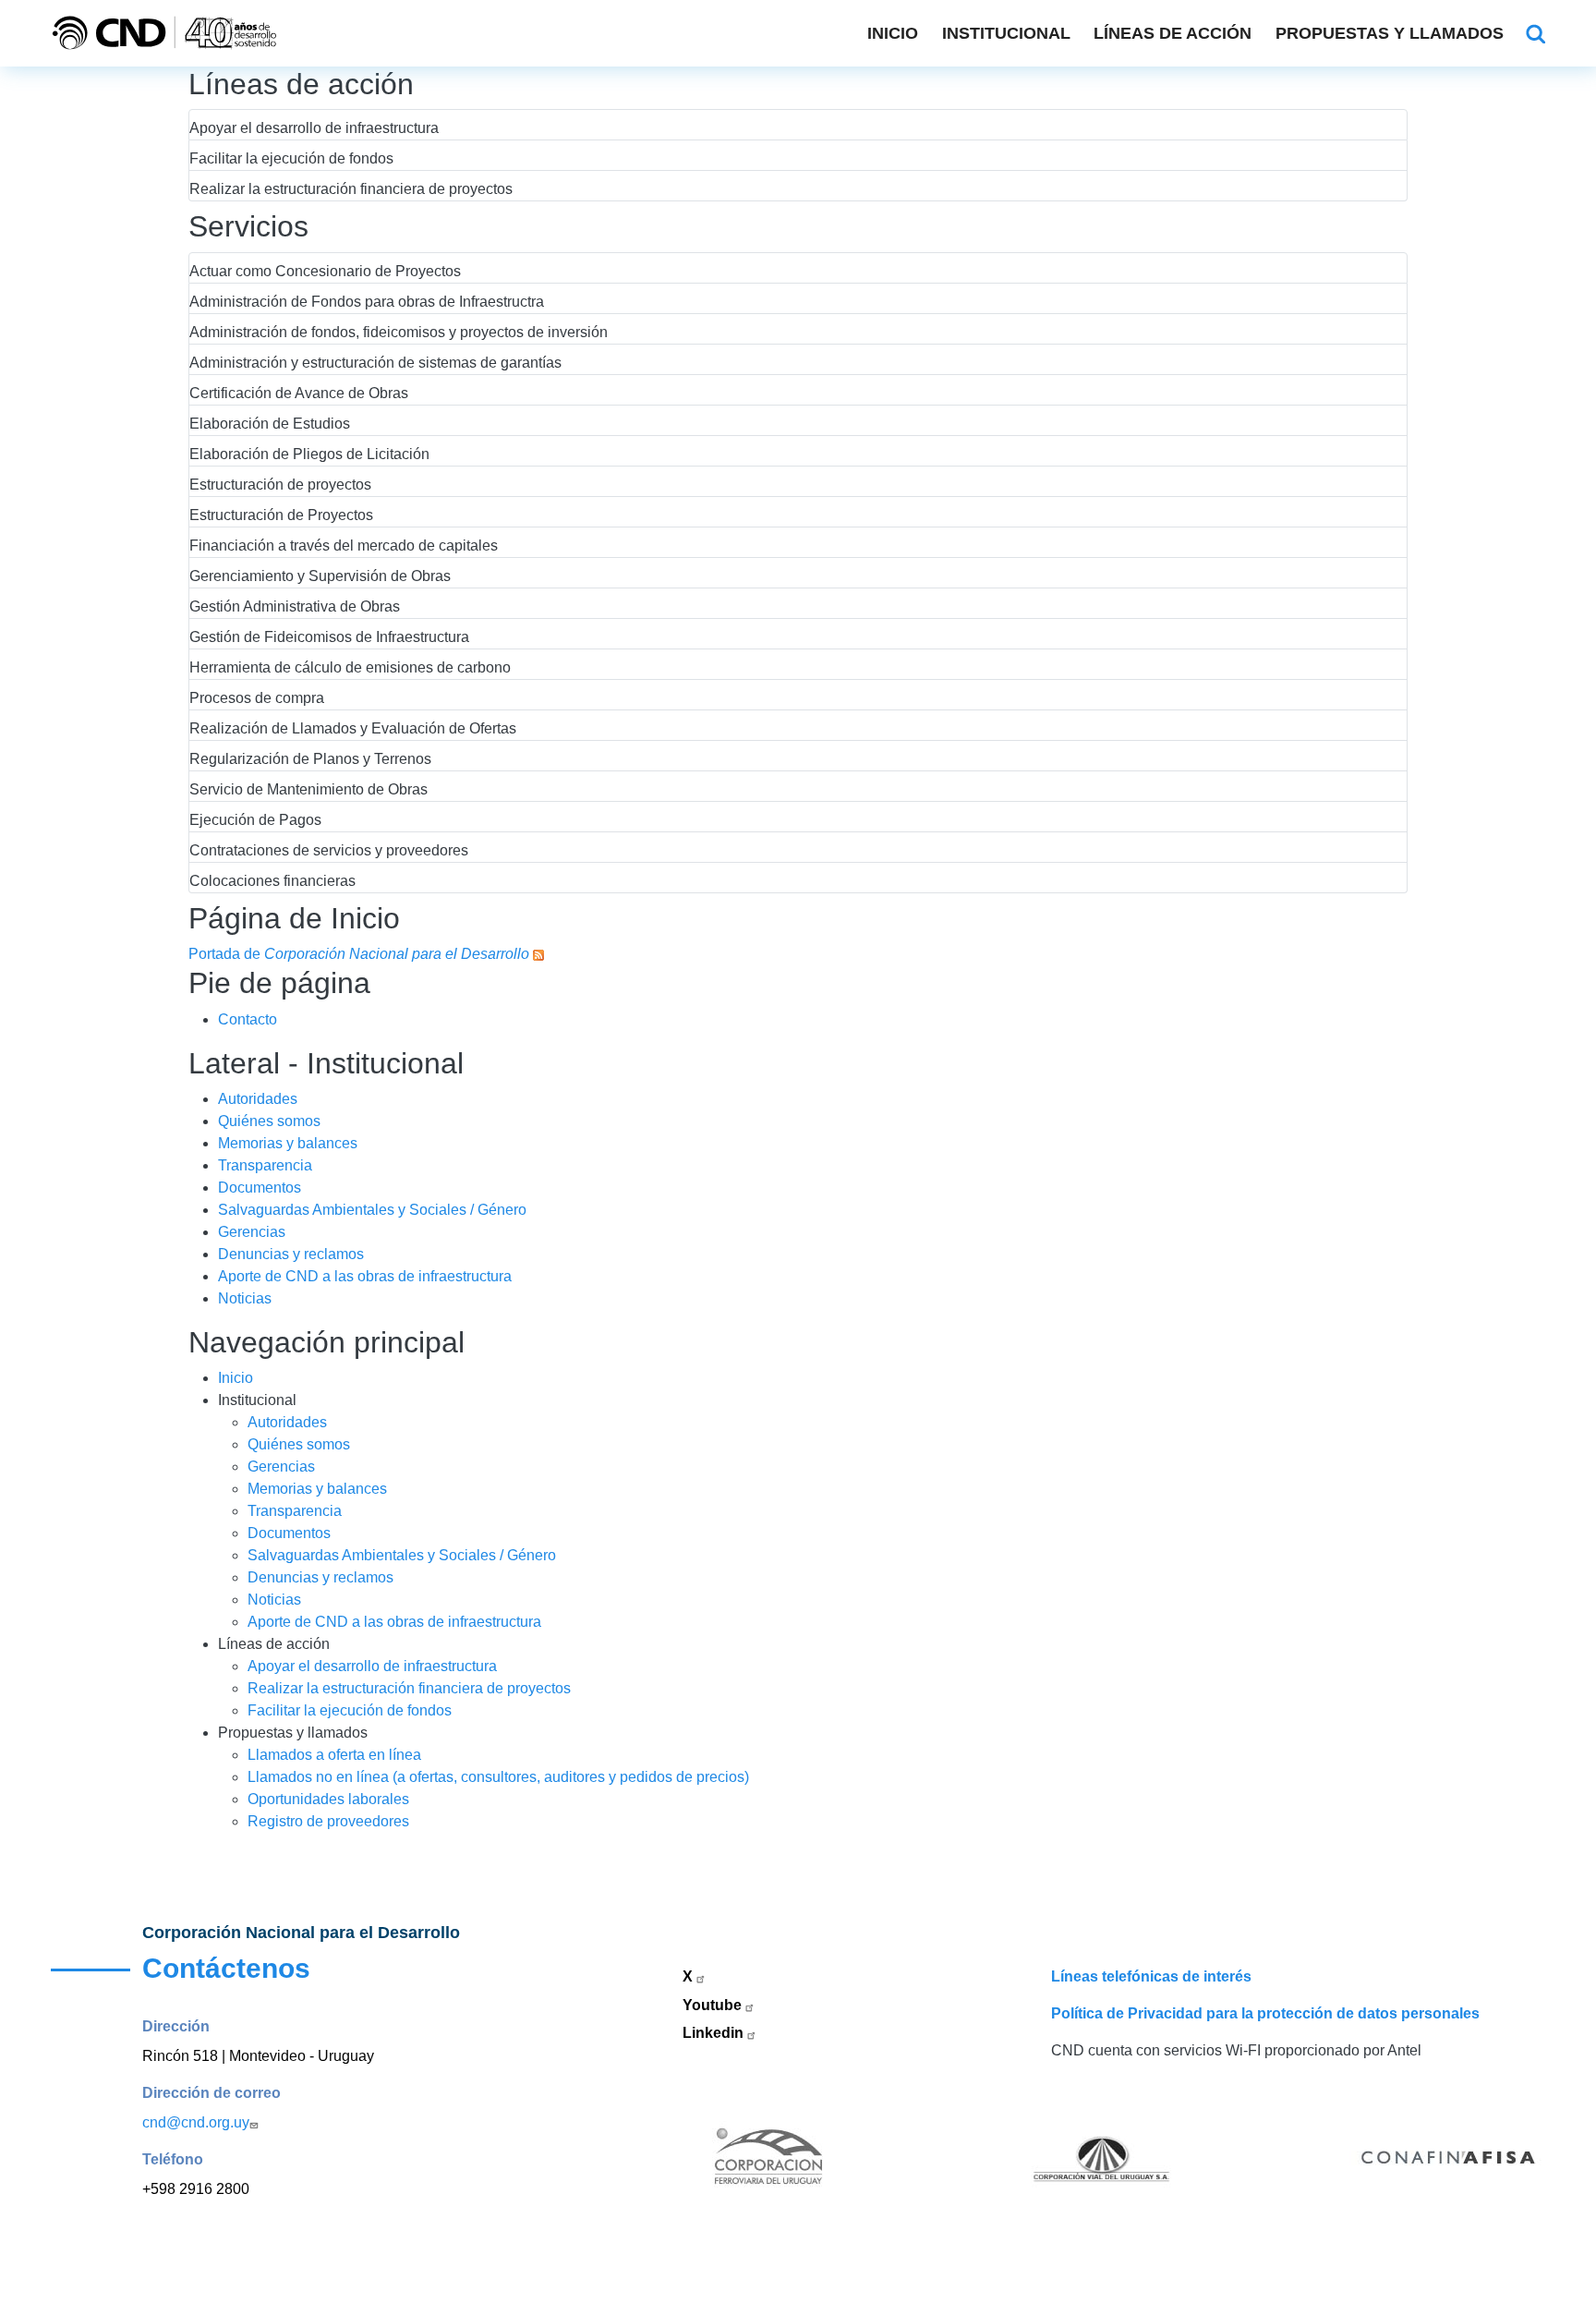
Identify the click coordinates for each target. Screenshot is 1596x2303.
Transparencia (265, 1165)
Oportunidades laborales (328, 1799)
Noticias (245, 1298)
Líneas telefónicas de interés (1151, 1976)
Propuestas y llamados (1390, 33)
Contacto (248, 1019)
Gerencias (252, 1232)
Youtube (714, 2005)
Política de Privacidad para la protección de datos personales (1265, 2013)
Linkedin (715, 2033)
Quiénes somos (269, 1121)
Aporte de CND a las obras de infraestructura (365, 1276)
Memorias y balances (288, 1143)
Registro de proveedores (328, 1821)
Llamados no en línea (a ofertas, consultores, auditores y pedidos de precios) (498, 1777)
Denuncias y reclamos (291, 1254)
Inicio (893, 33)
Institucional (1006, 33)
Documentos (260, 1188)
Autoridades (258, 1099)
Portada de (359, 954)
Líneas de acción (1173, 33)
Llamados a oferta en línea (334, 1755)
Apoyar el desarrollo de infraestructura (372, 1666)
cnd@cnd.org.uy (196, 2122)
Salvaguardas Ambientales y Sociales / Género (372, 1210)
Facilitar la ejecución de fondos (350, 1710)
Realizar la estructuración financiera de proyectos (409, 1688)
